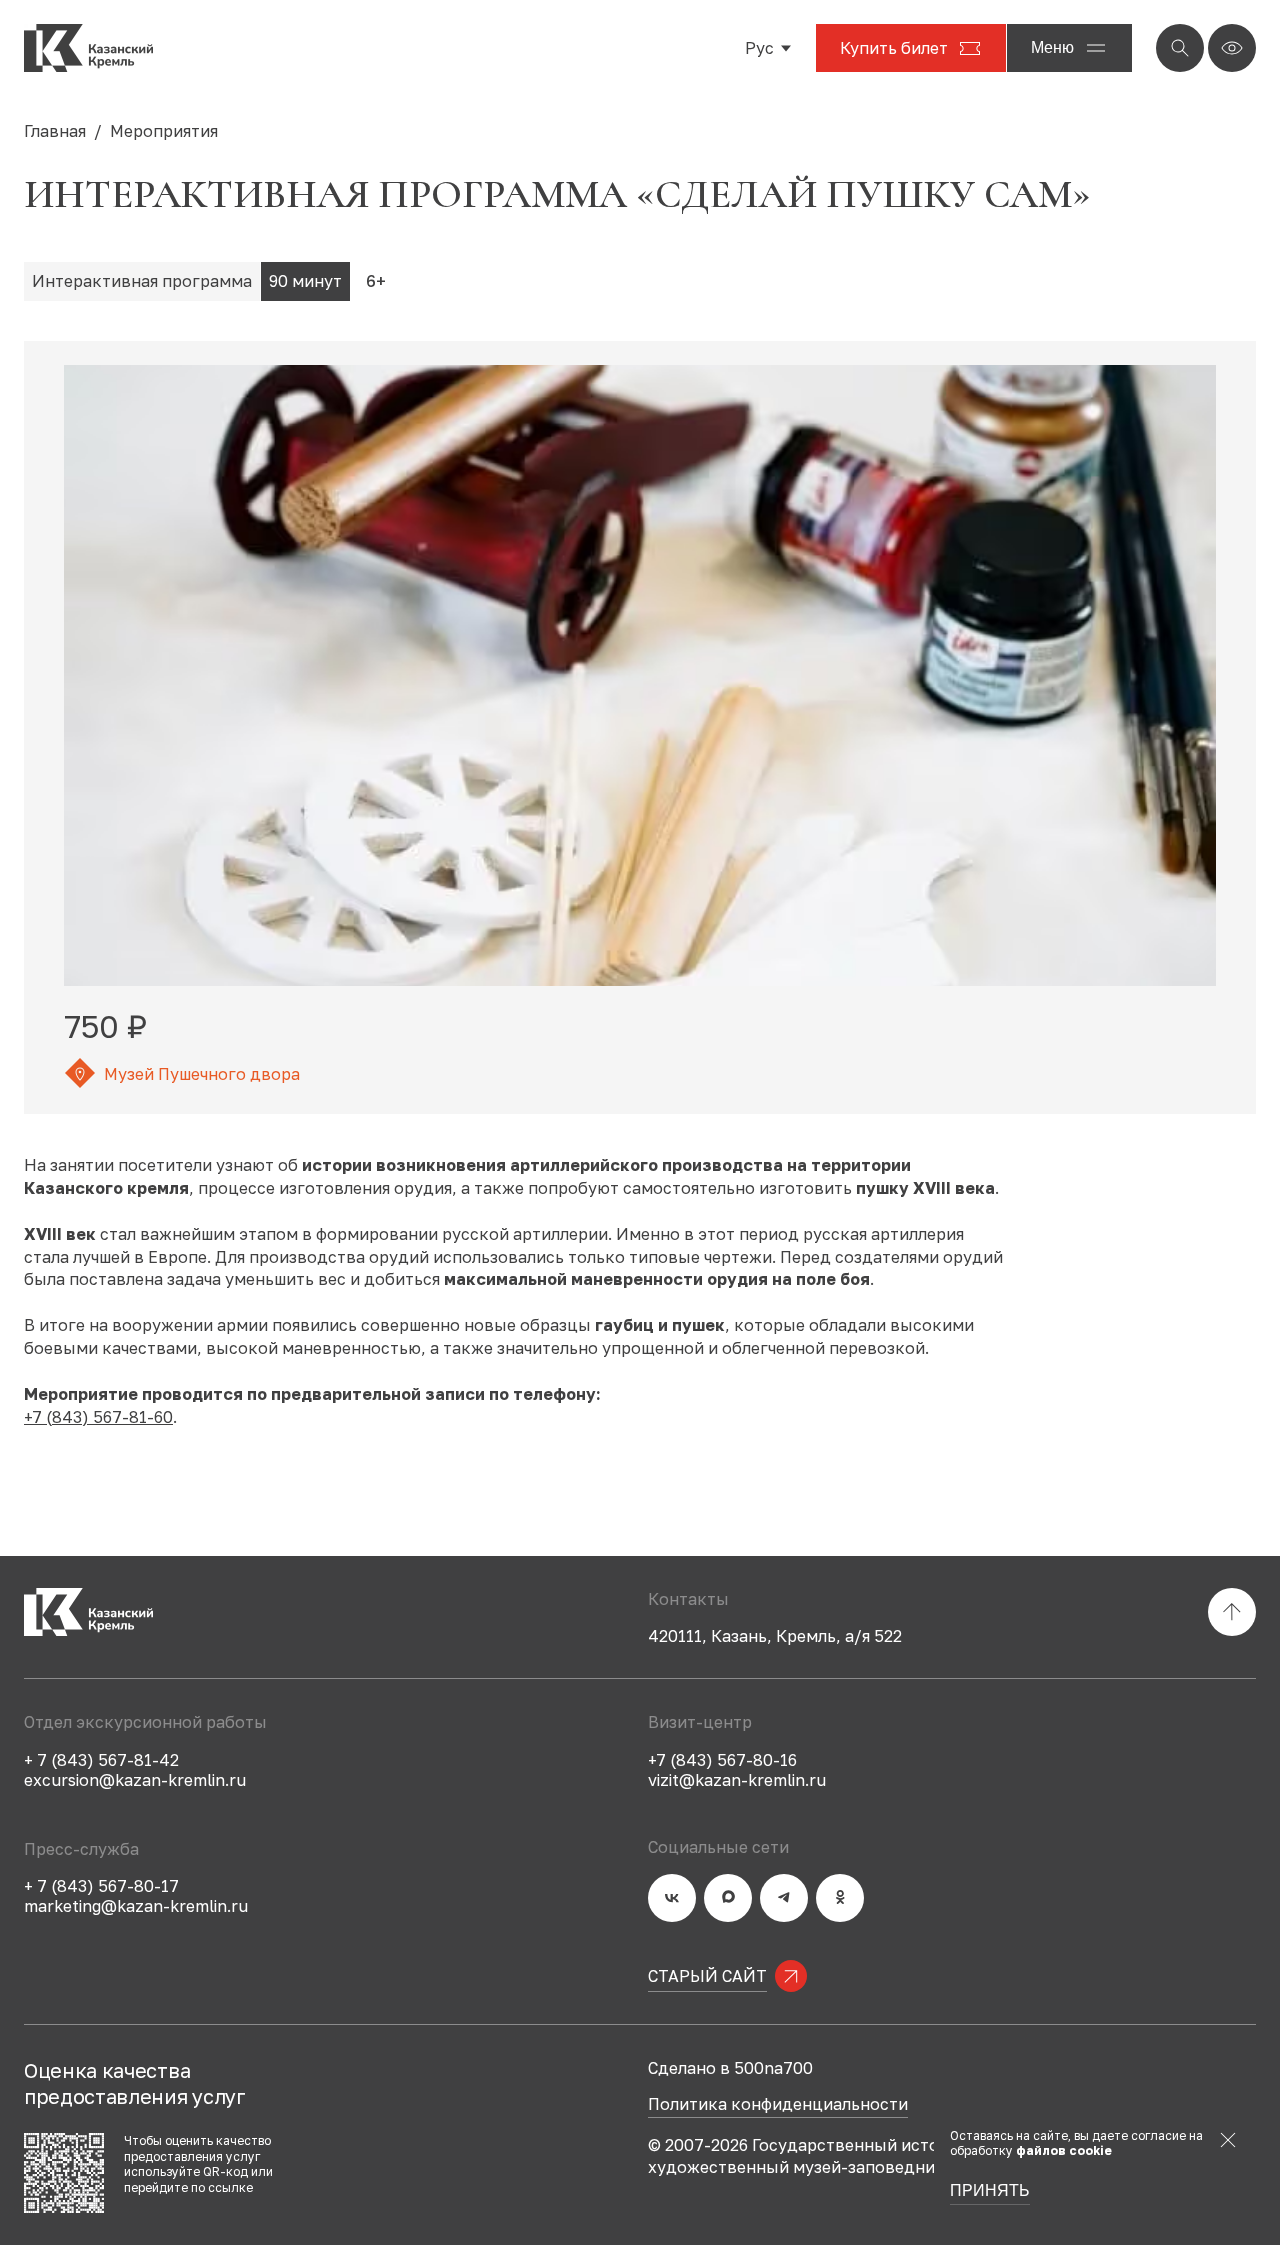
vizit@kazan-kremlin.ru (737, 1780)
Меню (1052, 47)
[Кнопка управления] (1180, 48)
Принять (990, 2191)
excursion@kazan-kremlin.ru (135, 1780)
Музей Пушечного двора (202, 1074)
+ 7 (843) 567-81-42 (101, 1760)
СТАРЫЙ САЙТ (707, 1976)
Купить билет (894, 48)
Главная (55, 131)
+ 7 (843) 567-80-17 (101, 1886)
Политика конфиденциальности (778, 2105)
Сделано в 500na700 (730, 2068)
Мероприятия (164, 131)
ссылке (230, 2187)
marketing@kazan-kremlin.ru (136, 1906)
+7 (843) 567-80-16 (722, 1760)
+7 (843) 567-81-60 (98, 1417)
